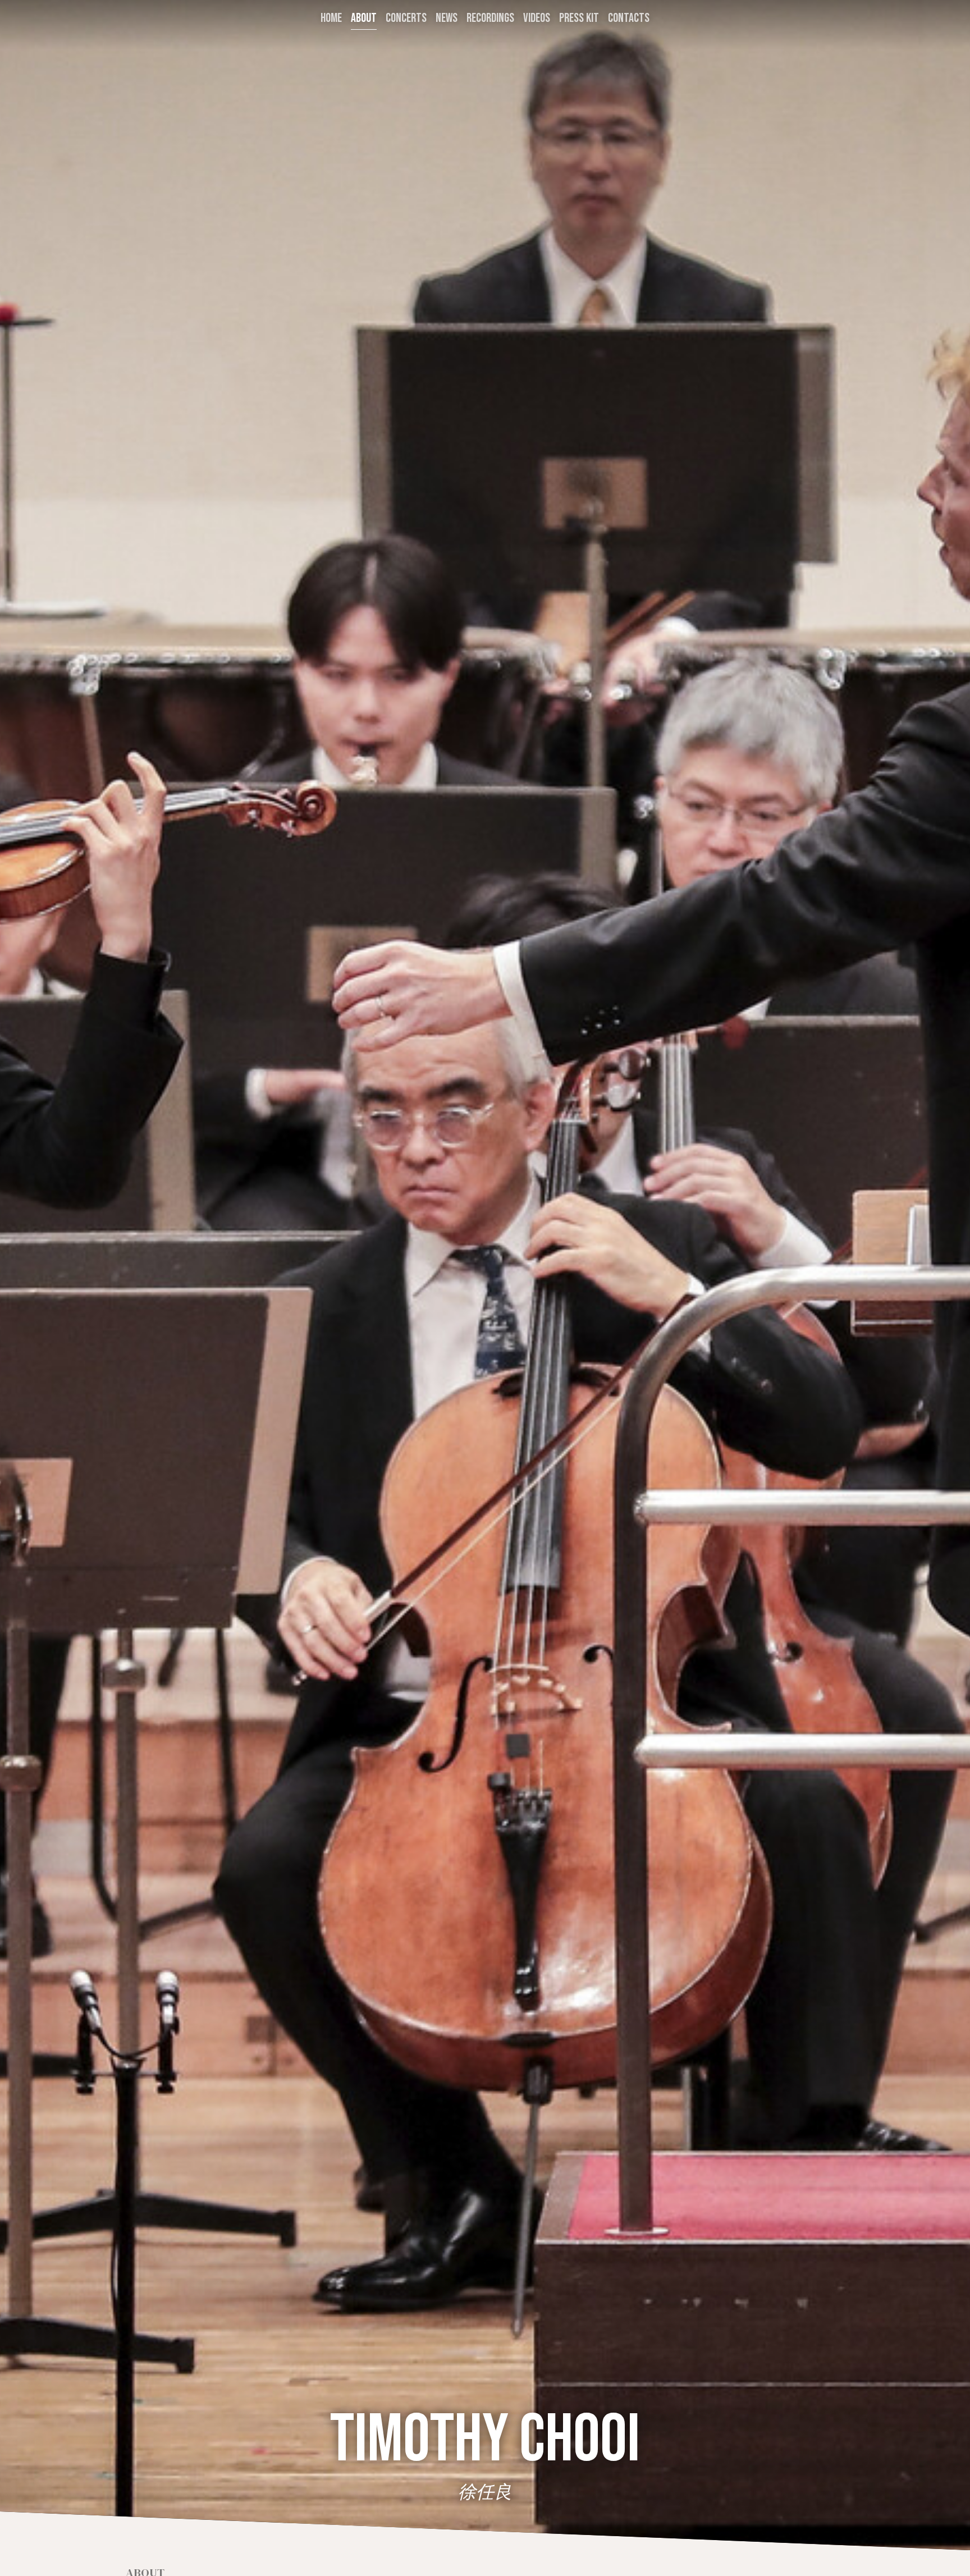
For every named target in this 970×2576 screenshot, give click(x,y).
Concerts (406, 18)
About (364, 18)
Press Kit (579, 18)
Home (331, 18)
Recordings (490, 18)
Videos (537, 18)
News (447, 18)
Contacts (629, 18)
